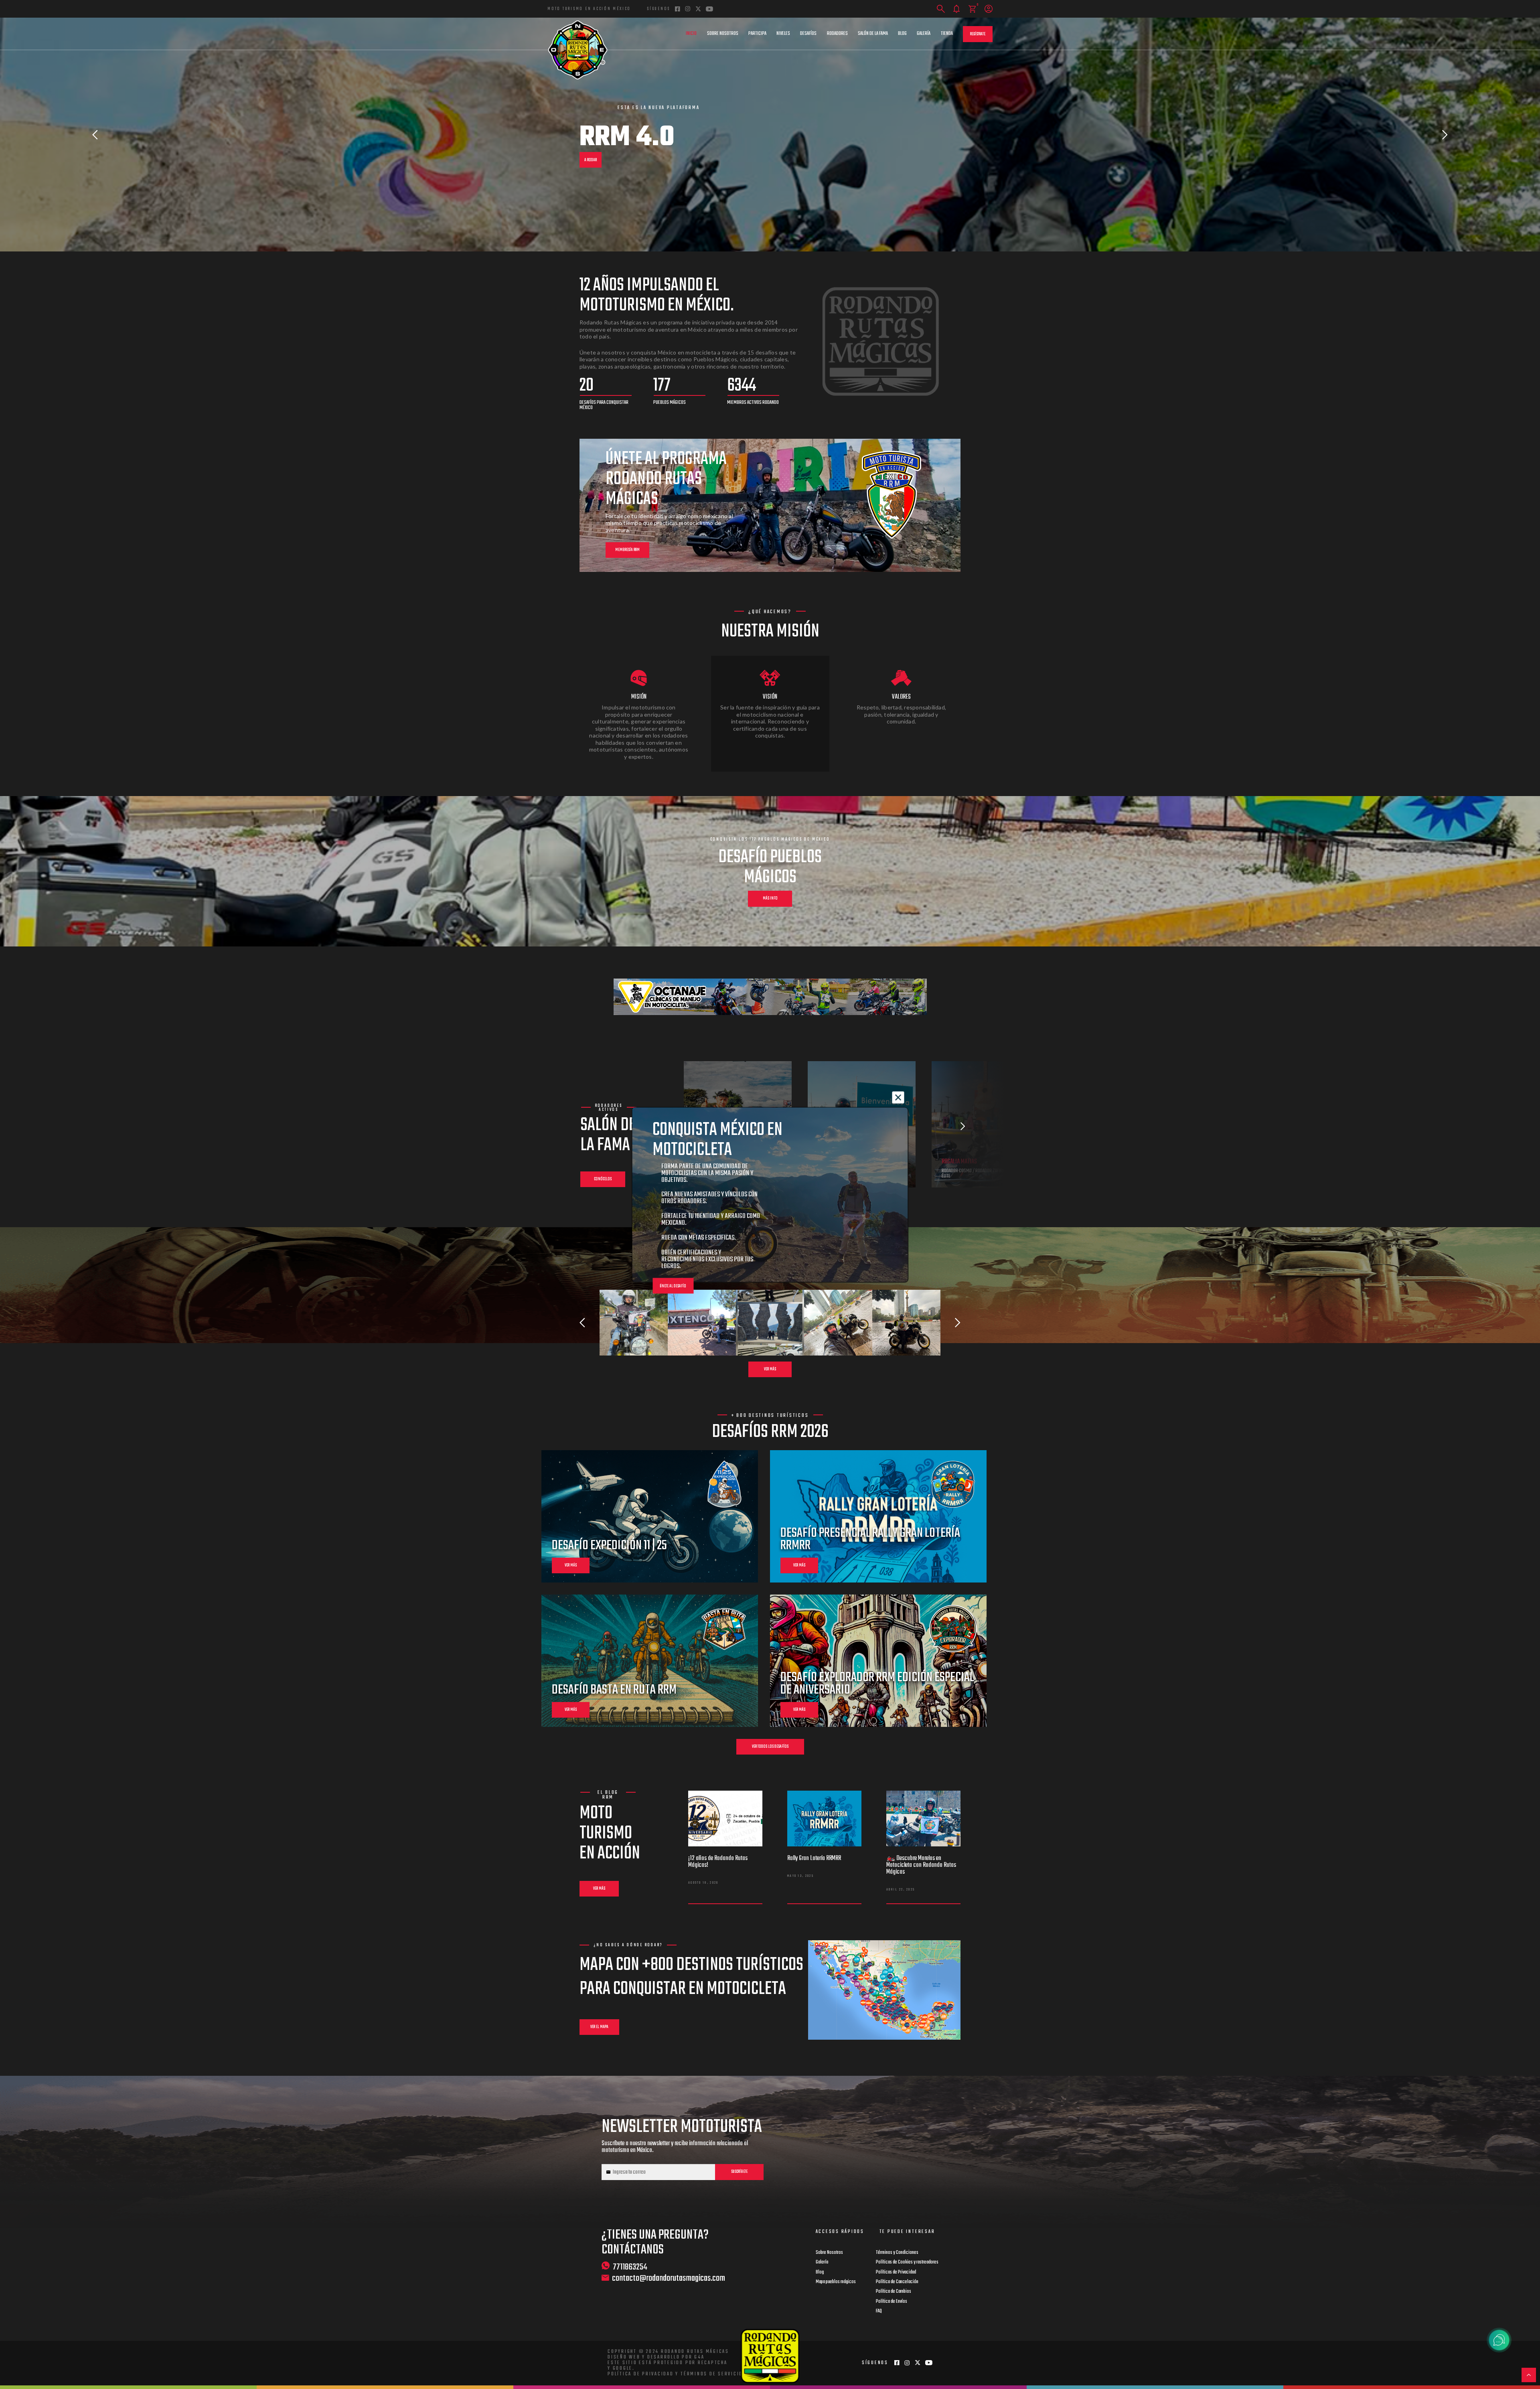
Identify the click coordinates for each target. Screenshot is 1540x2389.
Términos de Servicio (712, 2374)
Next (1445, 135)
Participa (757, 34)
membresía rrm (627, 550)
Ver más (770, 1369)
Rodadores (837, 34)
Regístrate (978, 34)
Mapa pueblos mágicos (836, 2282)
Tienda (947, 34)
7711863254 (630, 2267)
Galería (924, 34)
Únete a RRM (594, 155)
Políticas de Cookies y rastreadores (907, 2262)
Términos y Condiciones (897, 2253)
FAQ (879, 2311)
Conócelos (603, 1179)
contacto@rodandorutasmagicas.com (669, 2279)
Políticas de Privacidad (896, 2272)
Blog (902, 34)
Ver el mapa (599, 2027)
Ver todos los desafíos (770, 1747)
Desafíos (808, 34)
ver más (571, 1565)
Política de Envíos (892, 2302)
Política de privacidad (641, 2374)
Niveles (783, 34)
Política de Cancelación (897, 2282)
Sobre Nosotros (723, 34)
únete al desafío (673, 1286)
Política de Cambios (894, 2292)
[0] (972, 9)
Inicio (691, 34)
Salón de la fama (873, 34)
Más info (770, 899)
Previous (95, 135)
